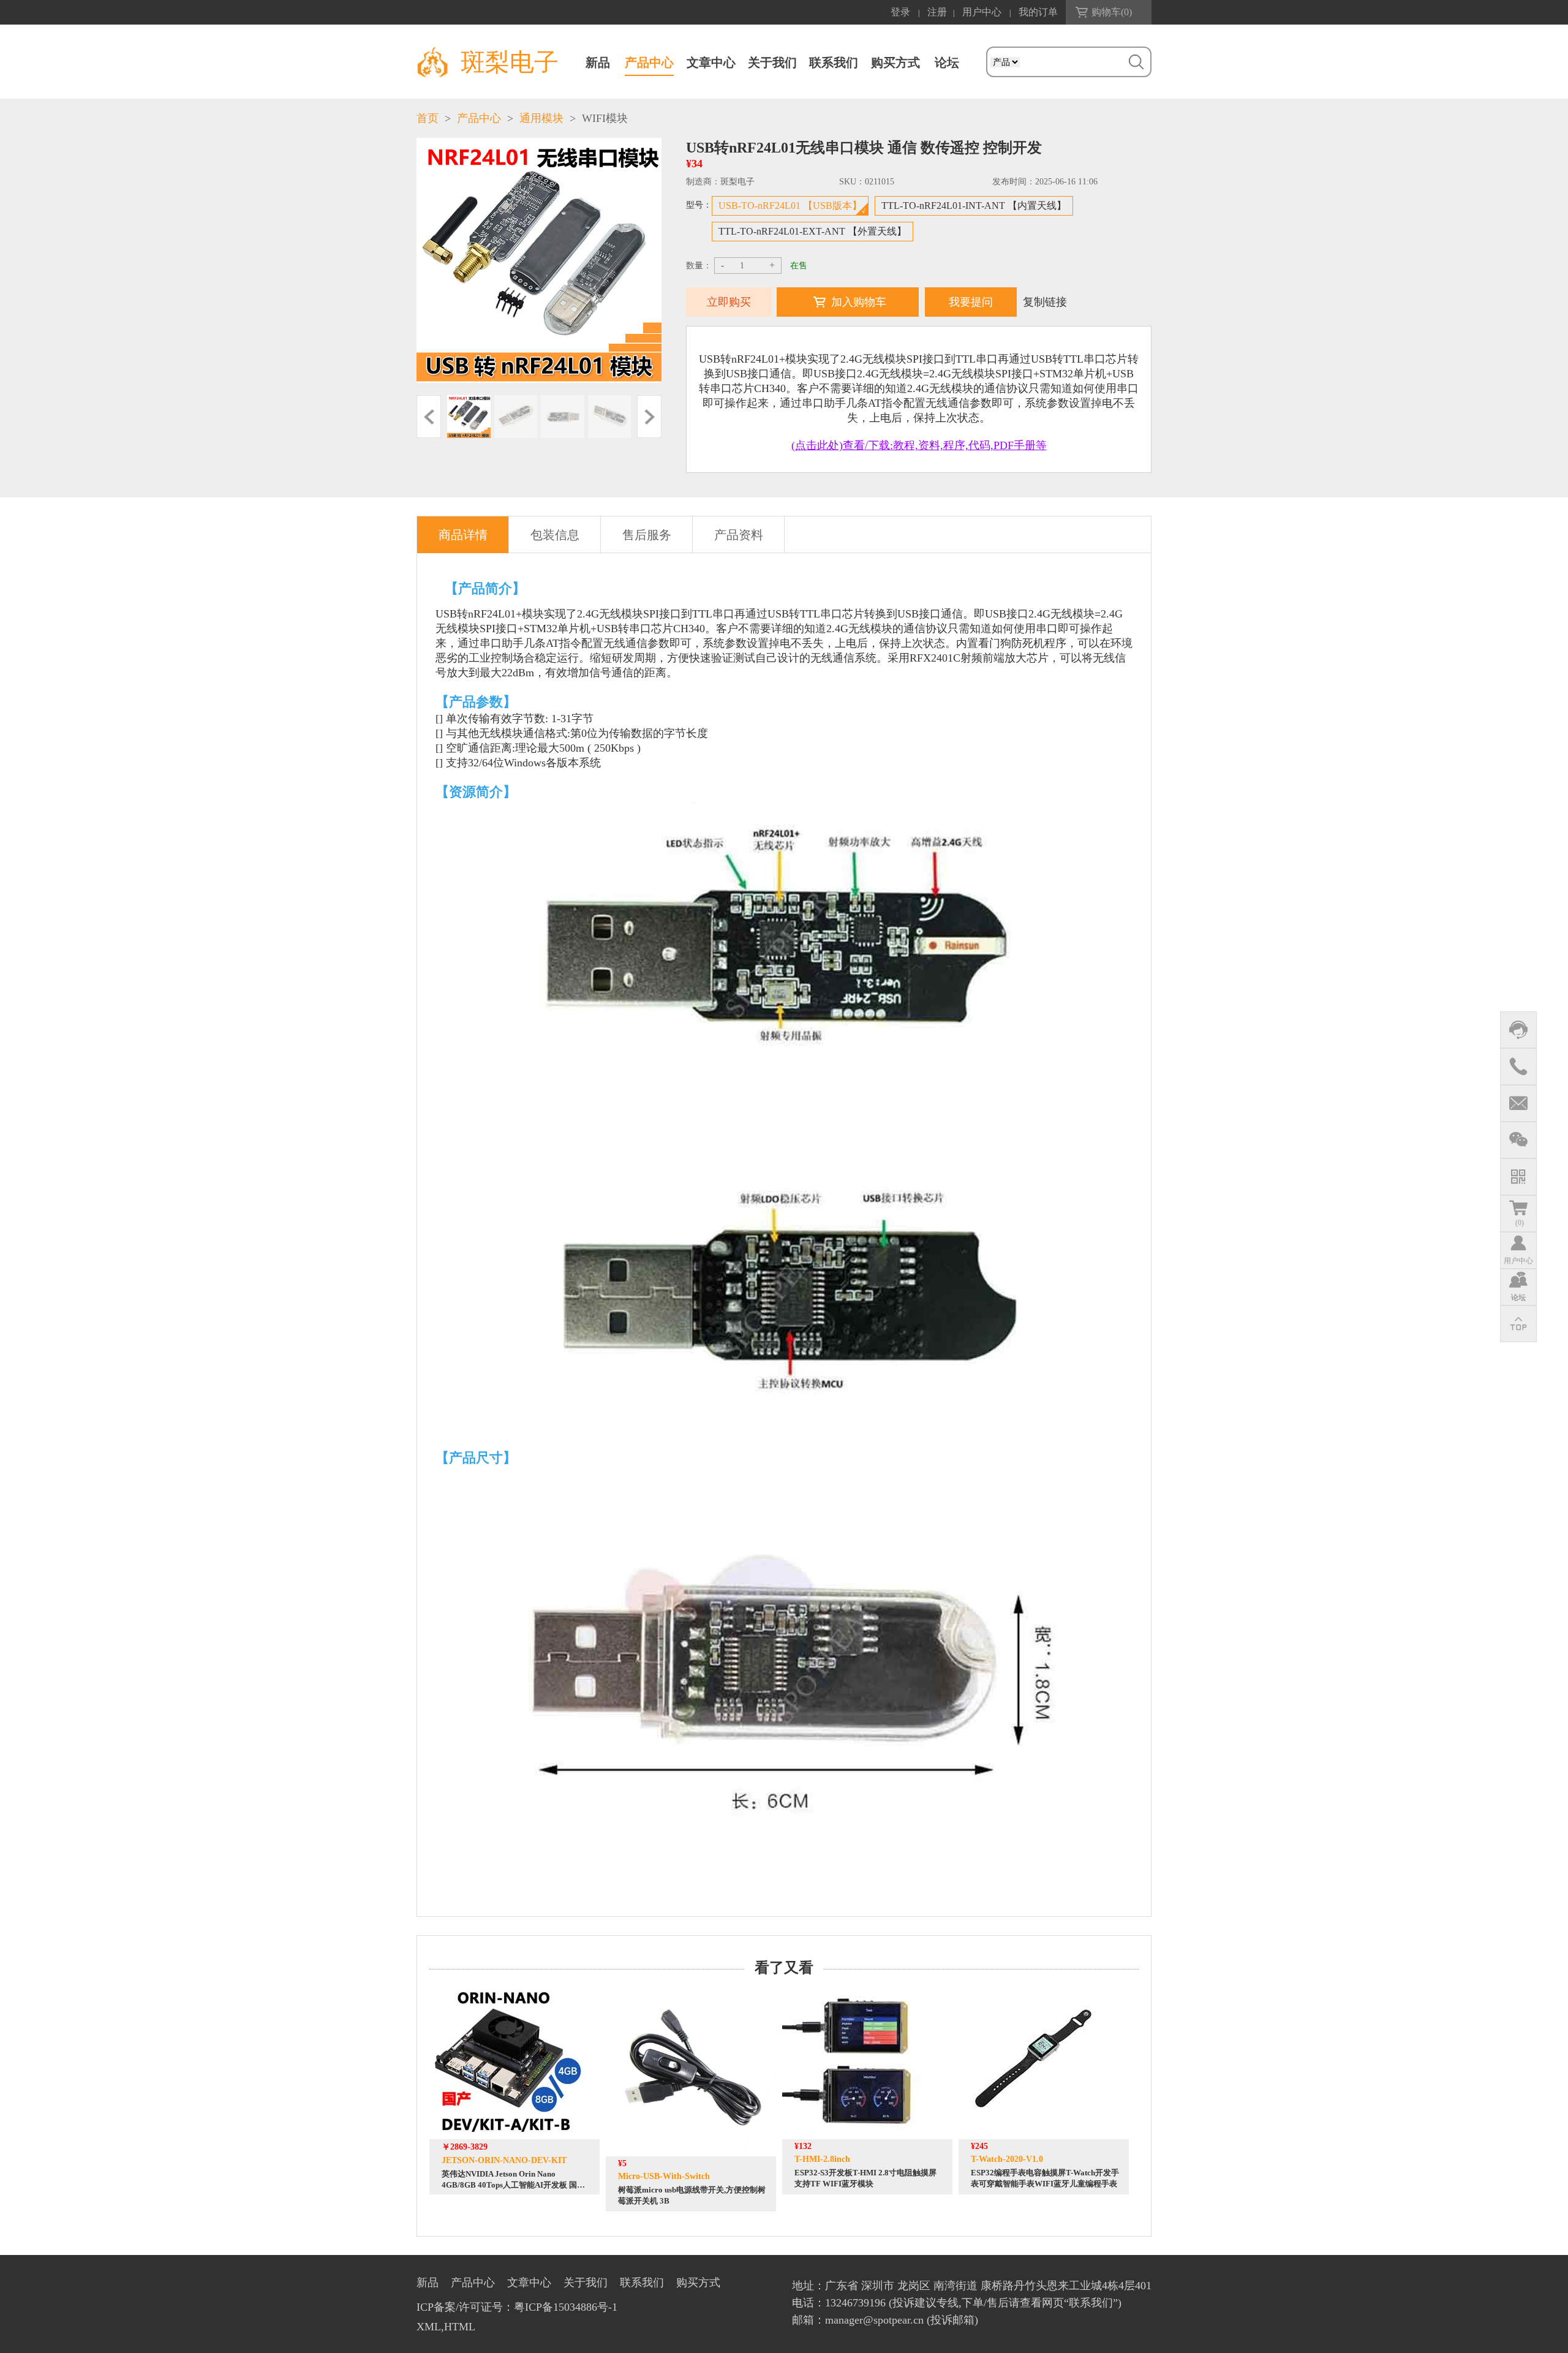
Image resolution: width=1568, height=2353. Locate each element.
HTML (460, 2327)
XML (429, 2327)
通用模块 (541, 118)
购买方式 (895, 62)
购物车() (1112, 12)
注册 (937, 12)
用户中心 (982, 12)
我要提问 (971, 302)
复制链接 (1045, 302)
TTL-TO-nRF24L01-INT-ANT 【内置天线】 (974, 206)
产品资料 (739, 535)
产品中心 (649, 62)
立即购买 (729, 302)
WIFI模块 (605, 118)
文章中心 (711, 62)
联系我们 (834, 62)
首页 (428, 118)
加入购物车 (859, 302)
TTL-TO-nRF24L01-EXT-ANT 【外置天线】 (812, 231)
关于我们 (772, 62)
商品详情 (463, 535)
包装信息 (555, 535)
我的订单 (1038, 12)
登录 (900, 12)
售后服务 (647, 535)
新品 (598, 62)
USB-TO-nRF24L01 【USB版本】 (790, 206)
